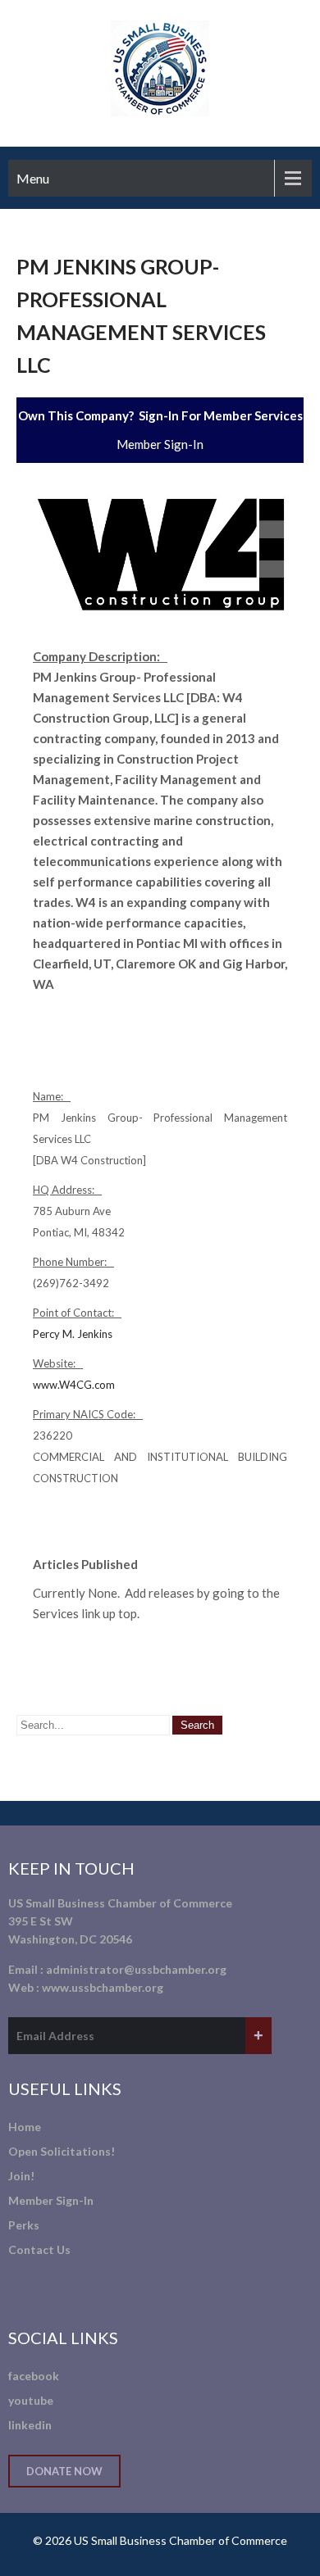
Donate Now (64, 2471)
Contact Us (39, 2249)
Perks (24, 2225)
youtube (31, 2400)
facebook (34, 2376)
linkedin (30, 2425)
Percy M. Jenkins (73, 1334)
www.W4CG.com (74, 1385)
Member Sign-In (160, 444)
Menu (33, 178)
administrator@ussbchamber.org (136, 1969)
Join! (21, 2176)
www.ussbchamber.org (103, 1987)
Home (25, 2127)
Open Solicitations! (62, 2151)
